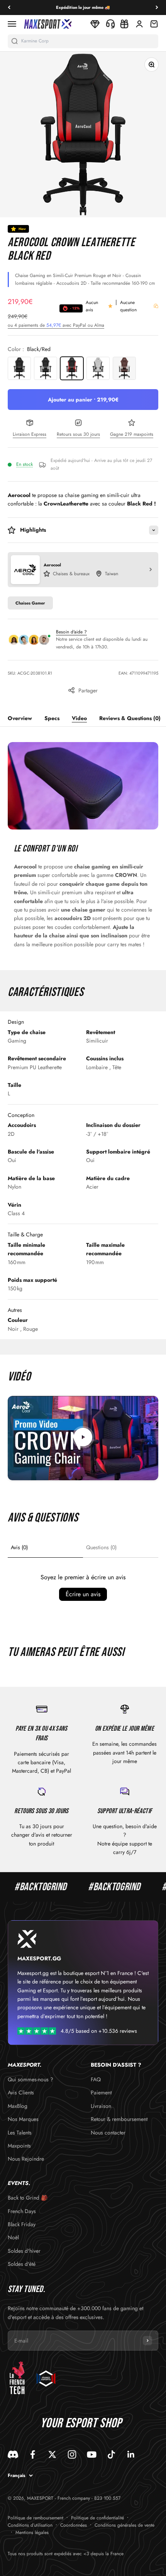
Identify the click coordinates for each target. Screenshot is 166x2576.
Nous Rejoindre (26, 2159)
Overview (20, 718)
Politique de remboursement (36, 2518)
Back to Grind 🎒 (28, 2198)
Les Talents (20, 2133)
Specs (52, 718)
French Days (22, 2211)
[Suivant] (157, 8)
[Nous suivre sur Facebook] (33, 2454)
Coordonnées (74, 2525)
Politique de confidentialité (97, 2518)
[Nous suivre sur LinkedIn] (131, 2454)
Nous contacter (108, 2133)
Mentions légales (32, 2532)
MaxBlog (18, 2106)
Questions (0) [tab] (101, 1547)
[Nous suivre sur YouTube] (92, 2454)
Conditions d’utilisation (30, 2525)
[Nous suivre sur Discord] (13, 2454)
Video (79, 718)
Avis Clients (21, 2092)
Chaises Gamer (30, 603)
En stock (25, 464)
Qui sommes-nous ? (30, 2079)
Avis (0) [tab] (19, 1547)
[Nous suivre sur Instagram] (72, 2454)
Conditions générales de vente (124, 2525)
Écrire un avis (83, 1594)
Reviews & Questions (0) (130, 718)
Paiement (101, 2092)
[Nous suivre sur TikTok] (111, 2454)
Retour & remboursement (119, 2119)
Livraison (101, 2106)
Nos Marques (23, 2119)
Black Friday (22, 2224)
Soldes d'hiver (24, 2251)
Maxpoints (19, 2146)
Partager (88, 690)
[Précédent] (9, 8)
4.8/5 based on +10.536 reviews (99, 2031)
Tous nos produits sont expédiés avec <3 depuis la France (66, 2554)
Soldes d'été (22, 2264)
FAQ (96, 2079)
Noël (13, 2237)
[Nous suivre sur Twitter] (52, 2454)
